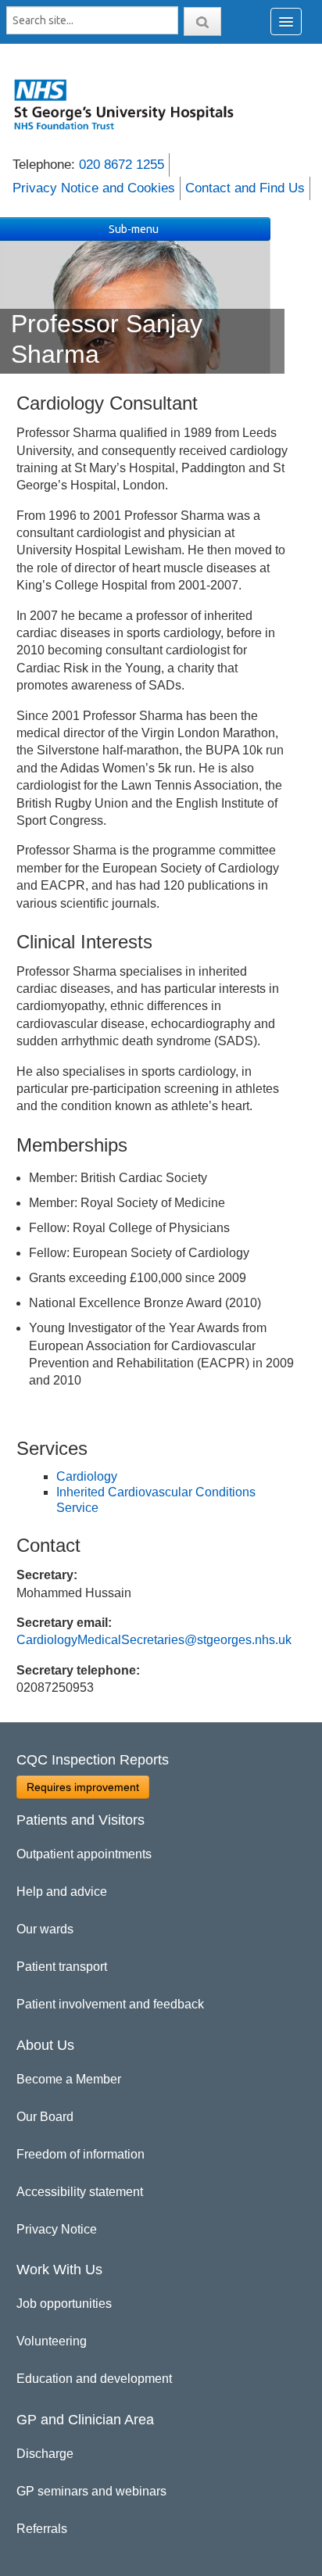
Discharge (45, 2454)
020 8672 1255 (122, 165)
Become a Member (69, 2079)
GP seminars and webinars (91, 2491)
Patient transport (62, 1967)
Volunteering (52, 2341)
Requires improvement (83, 1787)
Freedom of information (80, 2154)
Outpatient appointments (84, 1854)
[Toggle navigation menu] (286, 21)
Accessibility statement (80, 2192)
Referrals (42, 2529)
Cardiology (87, 1476)
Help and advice (62, 1892)
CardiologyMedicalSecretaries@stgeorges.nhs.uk (154, 1640)
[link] (132, 104)
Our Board (45, 2117)
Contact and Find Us (245, 188)
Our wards (45, 1929)
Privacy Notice (57, 2229)
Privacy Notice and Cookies (94, 188)
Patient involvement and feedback (110, 2004)
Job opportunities (64, 2304)
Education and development (94, 2379)
